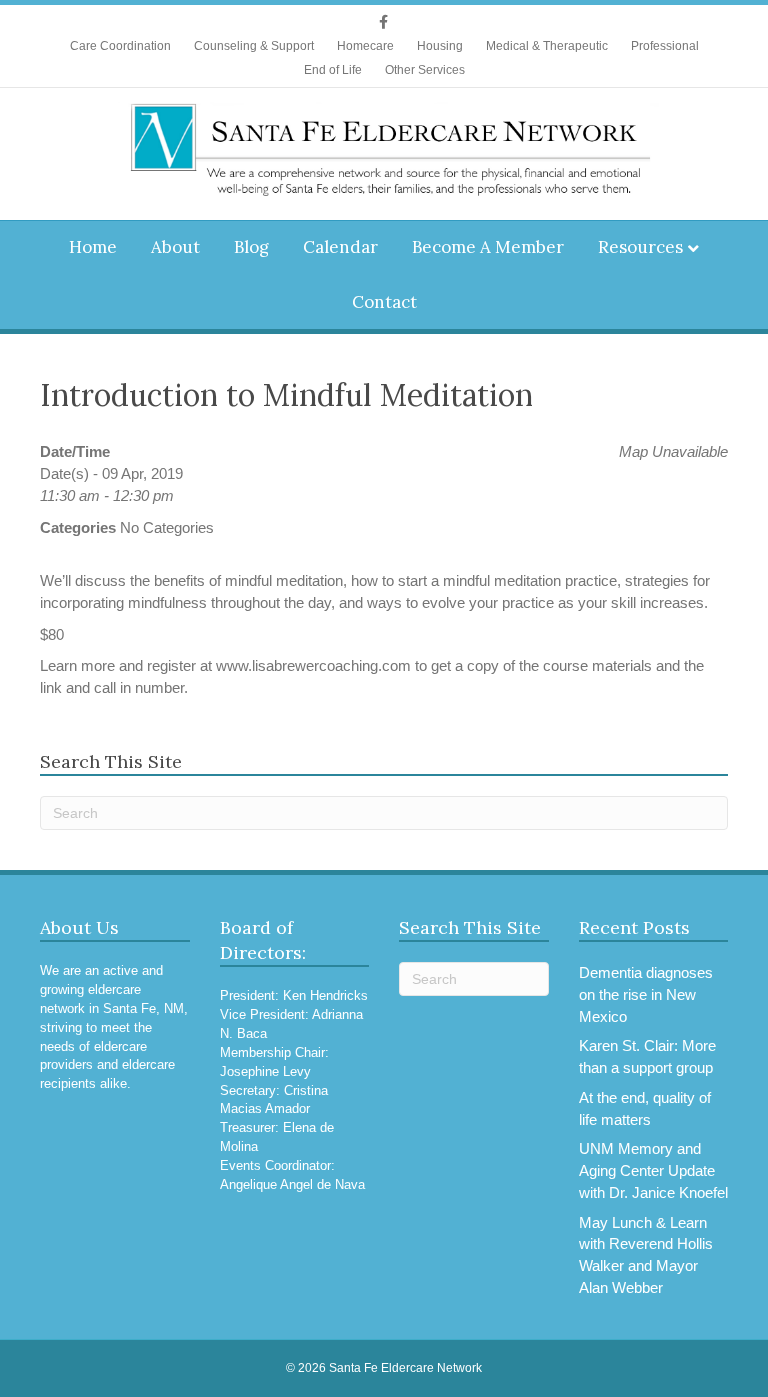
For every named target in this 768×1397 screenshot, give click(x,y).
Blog (251, 247)
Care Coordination (120, 46)
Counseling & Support (254, 46)
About (175, 247)
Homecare (365, 46)
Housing (440, 46)
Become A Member (488, 247)
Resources (640, 247)
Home (93, 247)
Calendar (340, 247)
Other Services (425, 70)
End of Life (333, 70)
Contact (384, 302)
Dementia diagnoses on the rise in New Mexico (646, 994)
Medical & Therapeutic (547, 46)
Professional (665, 46)
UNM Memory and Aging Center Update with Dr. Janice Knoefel (653, 1170)
